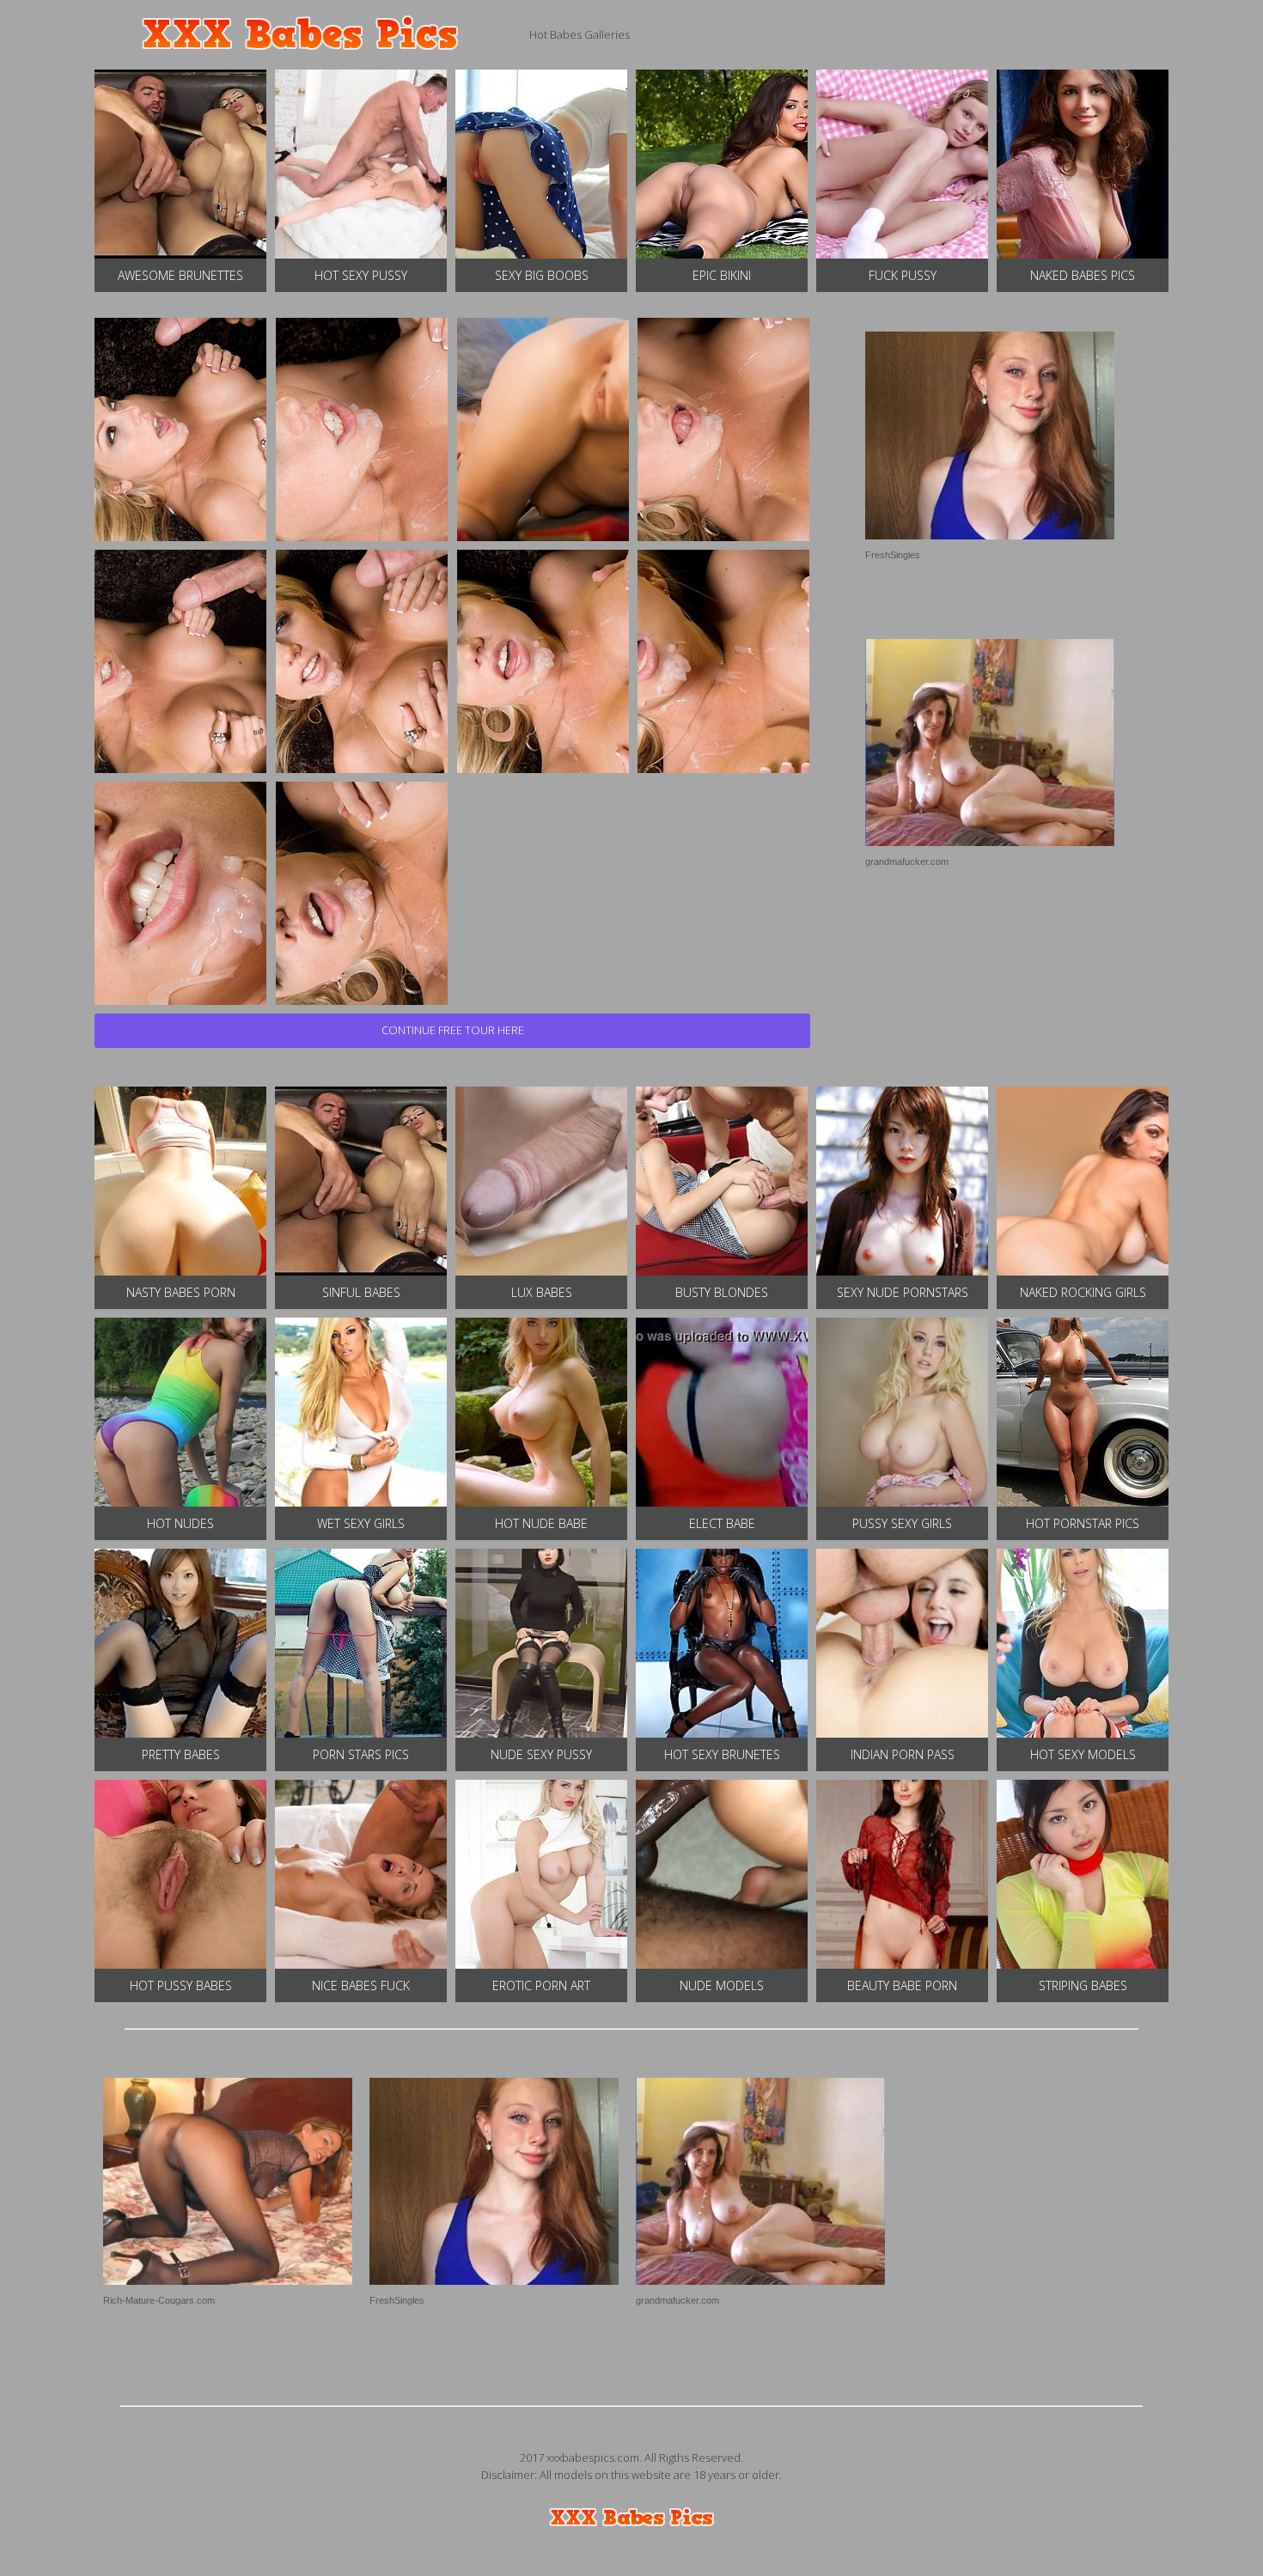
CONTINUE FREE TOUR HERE (453, 1030)
